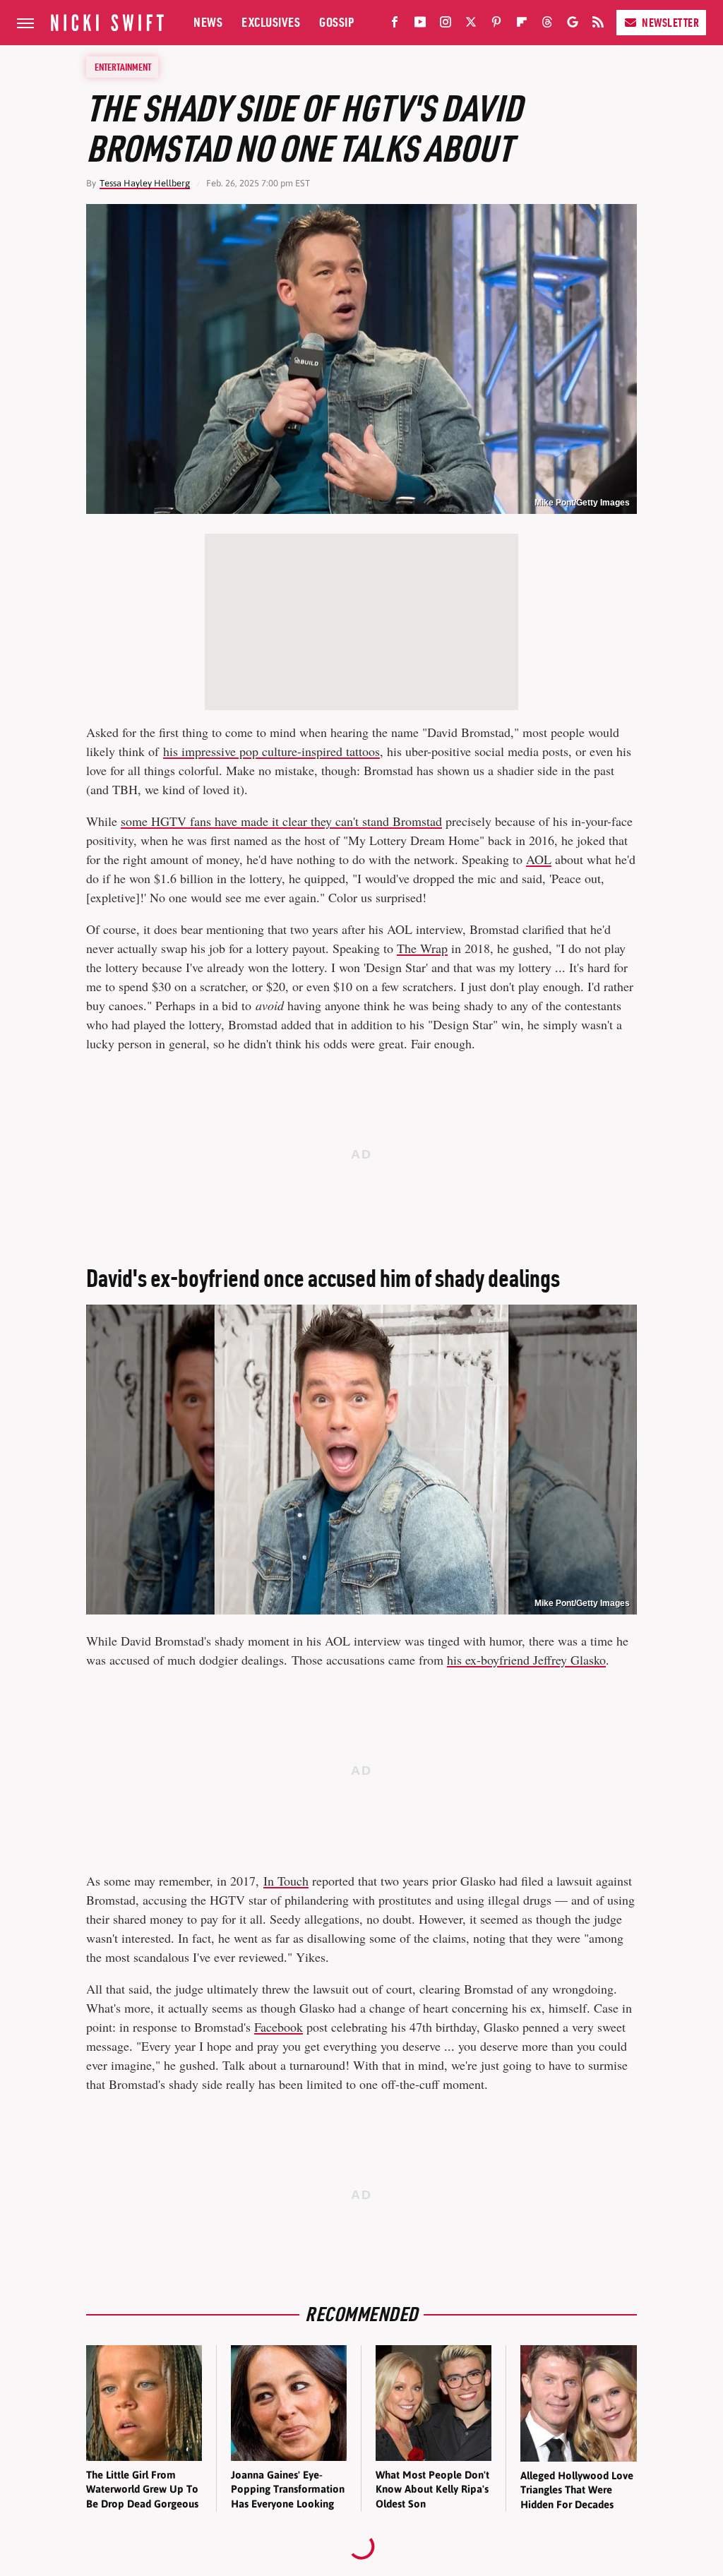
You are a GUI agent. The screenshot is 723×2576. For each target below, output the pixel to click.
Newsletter (670, 23)
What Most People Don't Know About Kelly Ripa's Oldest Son (432, 2489)
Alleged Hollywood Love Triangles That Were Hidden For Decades (577, 2490)
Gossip (336, 22)
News (208, 22)
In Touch (286, 1881)
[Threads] (547, 25)
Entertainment (123, 67)
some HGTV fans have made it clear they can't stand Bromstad (281, 821)
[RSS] (598, 25)
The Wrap (422, 948)
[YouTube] (420, 25)
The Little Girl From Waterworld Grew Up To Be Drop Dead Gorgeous (142, 2489)
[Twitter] (471, 25)
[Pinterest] (496, 25)
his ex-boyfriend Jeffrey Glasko (526, 1660)
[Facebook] (395, 25)
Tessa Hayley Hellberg (145, 183)
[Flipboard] (522, 25)
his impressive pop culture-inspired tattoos (271, 751)
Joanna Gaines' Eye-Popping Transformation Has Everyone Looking (288, 2489)
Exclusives (271, 22)
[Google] (573, 25)
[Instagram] (446, 25)
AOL (539, 859)
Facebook (279, 2027)
